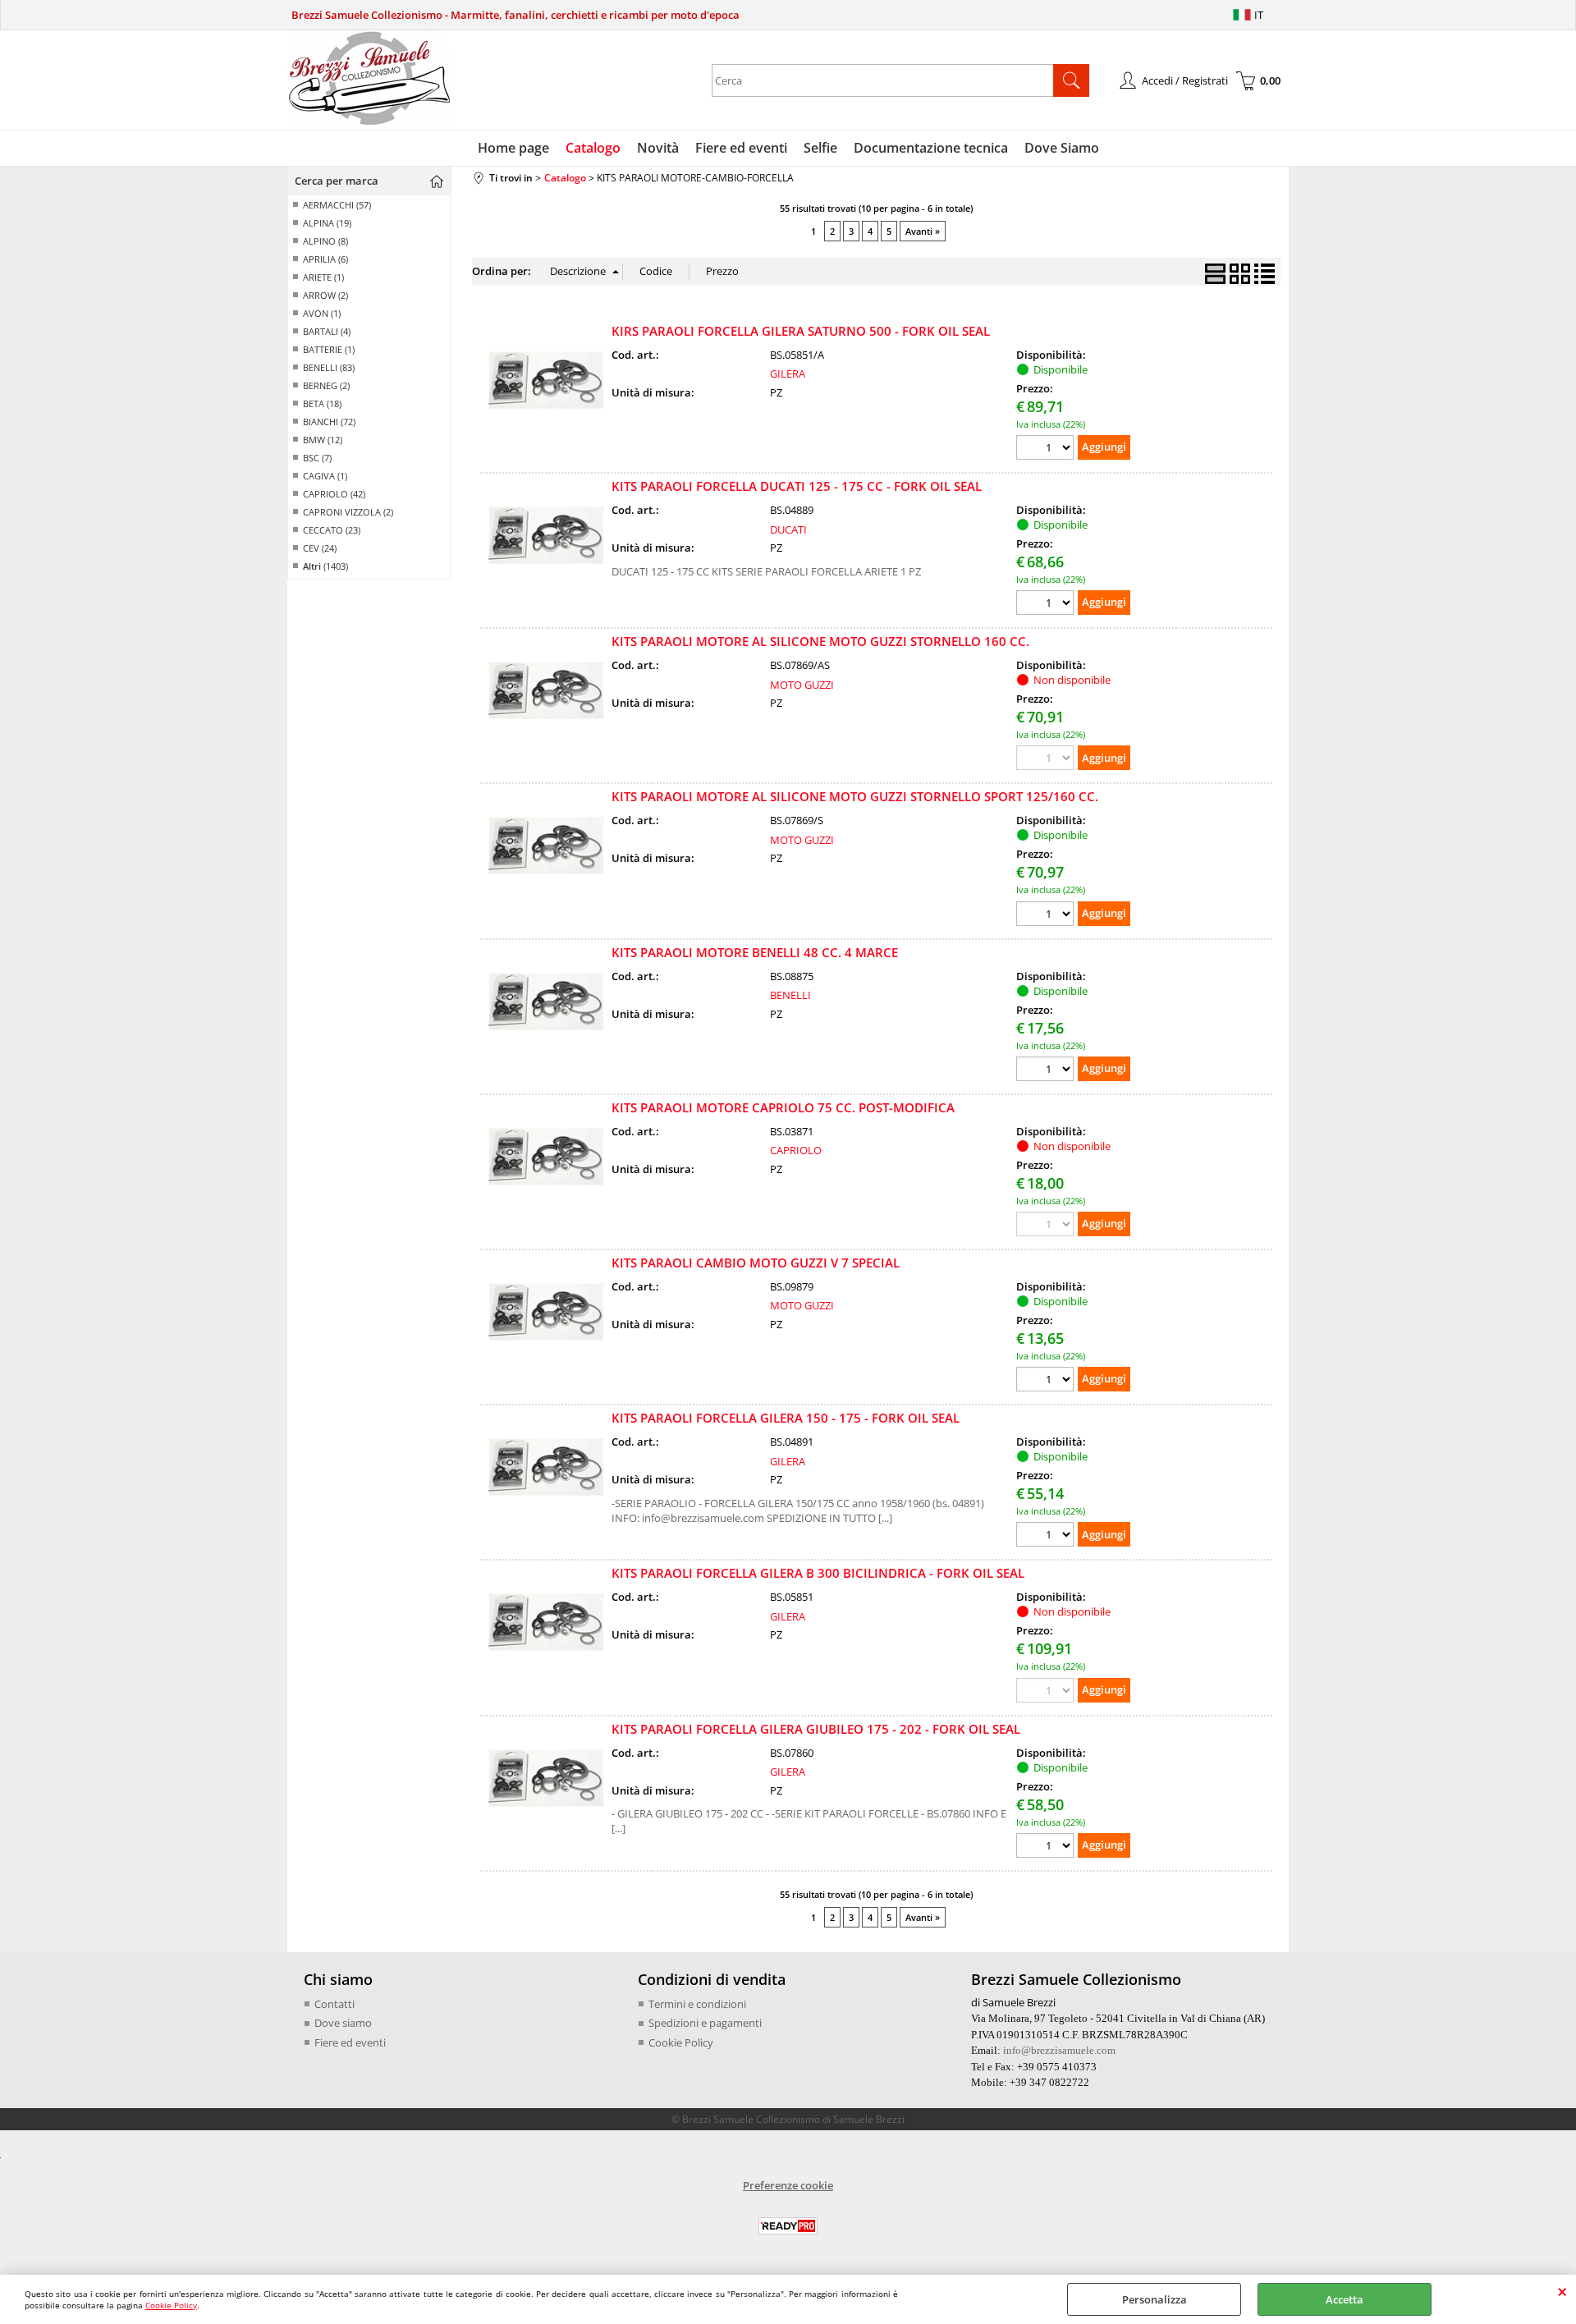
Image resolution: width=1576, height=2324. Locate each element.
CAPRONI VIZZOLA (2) (348, 512)
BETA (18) (322, 403)
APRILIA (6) (325, 259)
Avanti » (923, 231)
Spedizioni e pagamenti (705, 2023)
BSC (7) (317, 458)
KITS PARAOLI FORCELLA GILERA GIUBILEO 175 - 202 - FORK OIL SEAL (816, 1729)
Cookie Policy (171, 2305)
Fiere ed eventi (741, 148)
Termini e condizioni (697, 2004)
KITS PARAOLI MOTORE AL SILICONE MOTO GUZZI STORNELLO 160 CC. (820, 641)
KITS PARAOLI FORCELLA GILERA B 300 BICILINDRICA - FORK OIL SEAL (818, 1573)
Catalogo (593, 148)
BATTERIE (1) (329, 349)
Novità (658, 148)
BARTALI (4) (327, 331)
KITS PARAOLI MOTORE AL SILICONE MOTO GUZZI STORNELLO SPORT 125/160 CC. (855, 796)
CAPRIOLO (796, 1150)
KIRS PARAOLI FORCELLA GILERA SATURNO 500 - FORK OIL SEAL (801, 331)
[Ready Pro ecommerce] (788, 2226)
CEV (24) (320, 548)
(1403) (325, 566)
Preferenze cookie (788, 2185)
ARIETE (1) (323, 277)
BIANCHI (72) (329, 422)
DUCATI (788, 529)
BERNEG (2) (326, 385)
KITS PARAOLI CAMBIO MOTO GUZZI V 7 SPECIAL (756, 1263)
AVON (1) (322, 313)
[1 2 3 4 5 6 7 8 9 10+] (1047, 449)
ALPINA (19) (327, 223)
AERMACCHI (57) (337, 205)
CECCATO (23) (332, 530)
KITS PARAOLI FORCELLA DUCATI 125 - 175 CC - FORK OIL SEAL (797, 486)
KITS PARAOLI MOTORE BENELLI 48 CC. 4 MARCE (755, 952)
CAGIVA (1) (325, 476)
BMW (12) (323, 440)
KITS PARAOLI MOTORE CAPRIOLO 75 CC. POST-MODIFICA (783, 1107)
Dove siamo (343, 2023)
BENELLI (790, 995)
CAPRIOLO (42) (334, 494)
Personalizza (1155, 2299)
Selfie (820, 148)
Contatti (334, 2004)
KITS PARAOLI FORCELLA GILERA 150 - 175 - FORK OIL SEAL (786, 1418)
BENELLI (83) (329, 367)
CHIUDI (1562, 2291)
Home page (513, 148)
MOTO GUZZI (802, 685)
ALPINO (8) (325, 241)
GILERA (788, 374)
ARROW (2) (325, 295)
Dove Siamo (1062, 148)
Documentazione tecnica (931, 148)
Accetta (1345, 2299)
